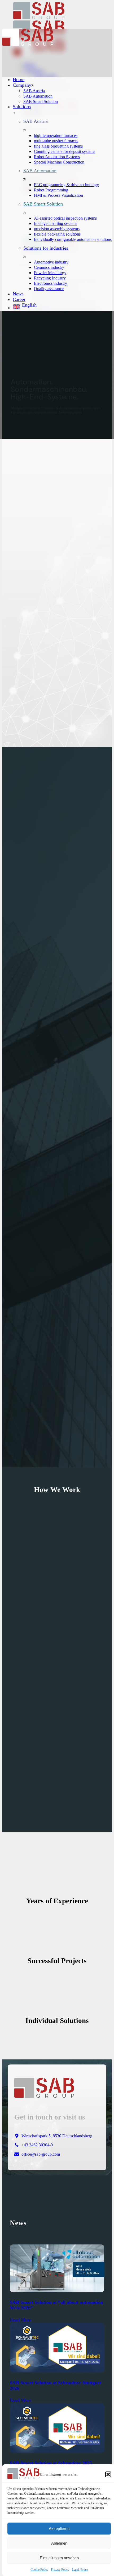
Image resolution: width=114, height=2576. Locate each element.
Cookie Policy (39, 2570)
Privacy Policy (60, 2570)
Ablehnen (59, 2543)
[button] (108, 2474)
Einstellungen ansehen (59, 2558)
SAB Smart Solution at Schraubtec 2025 (51, 2463)
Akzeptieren (59, 2529)
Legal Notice (80, 2570)
